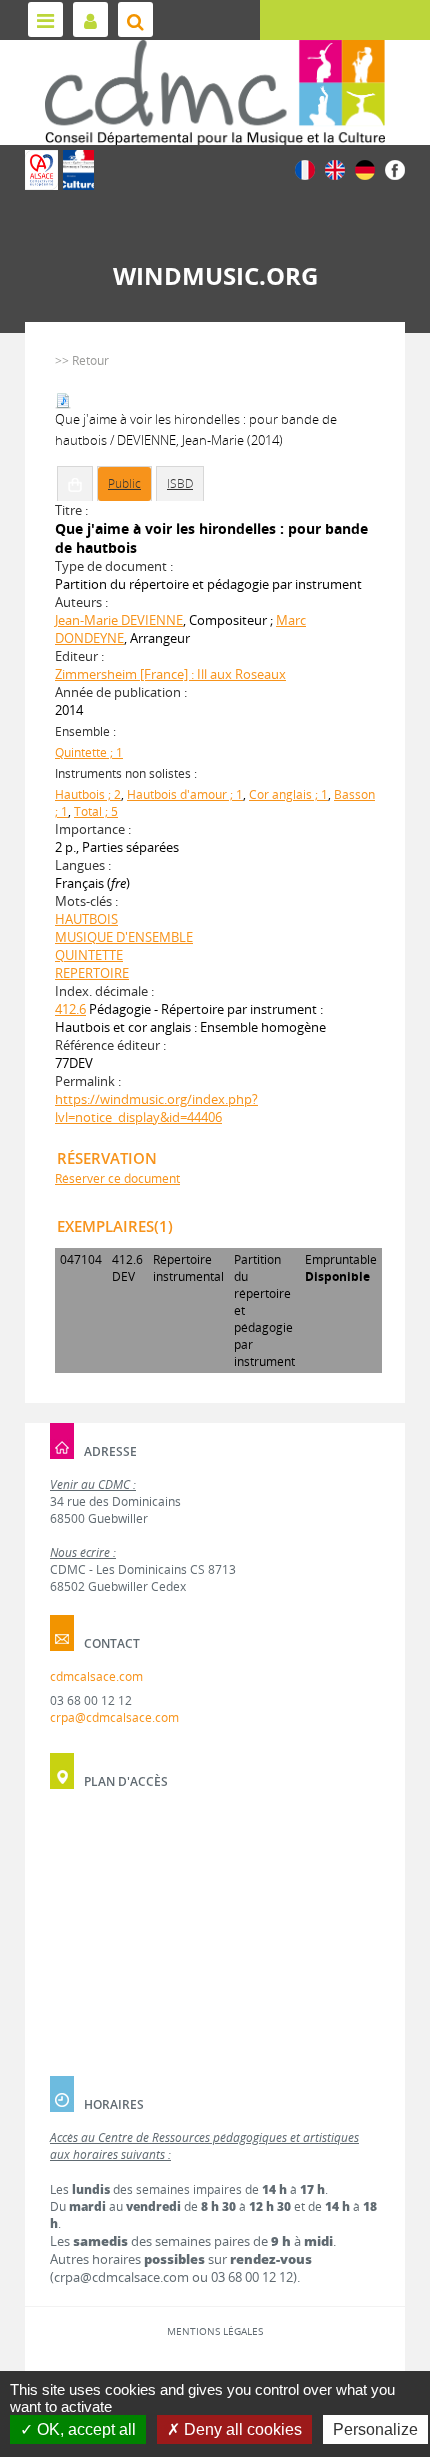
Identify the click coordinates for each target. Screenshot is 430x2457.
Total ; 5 (96, 811)
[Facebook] (395, 168)
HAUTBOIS (86, 919)
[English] (335, 168)
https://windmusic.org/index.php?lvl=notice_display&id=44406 (156, 1108)
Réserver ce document (117, 1178)
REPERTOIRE (92, 973)
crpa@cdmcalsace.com (114, 1717)
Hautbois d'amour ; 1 (185, 794)
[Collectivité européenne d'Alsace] (41, 170)
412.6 (70, 1009)
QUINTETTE (89, 955)
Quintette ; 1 (89, 752)
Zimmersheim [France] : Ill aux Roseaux (170, 674)
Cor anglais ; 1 (288, 794)
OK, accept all (84, 2429)
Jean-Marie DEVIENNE (119, 620)
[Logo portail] (215, 92)
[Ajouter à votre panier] (75, 484)
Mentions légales (215, 2331)
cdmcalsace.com (96, 1676)
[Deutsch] (365, 168)
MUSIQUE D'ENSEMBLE (124, 937)
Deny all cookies (241, 2429)
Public (124, 483)
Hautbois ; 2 (88, 794)
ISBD (180, 483)
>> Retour (82, 360)
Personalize (375, 2429)
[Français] (305, 168)
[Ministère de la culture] (78, 170)
